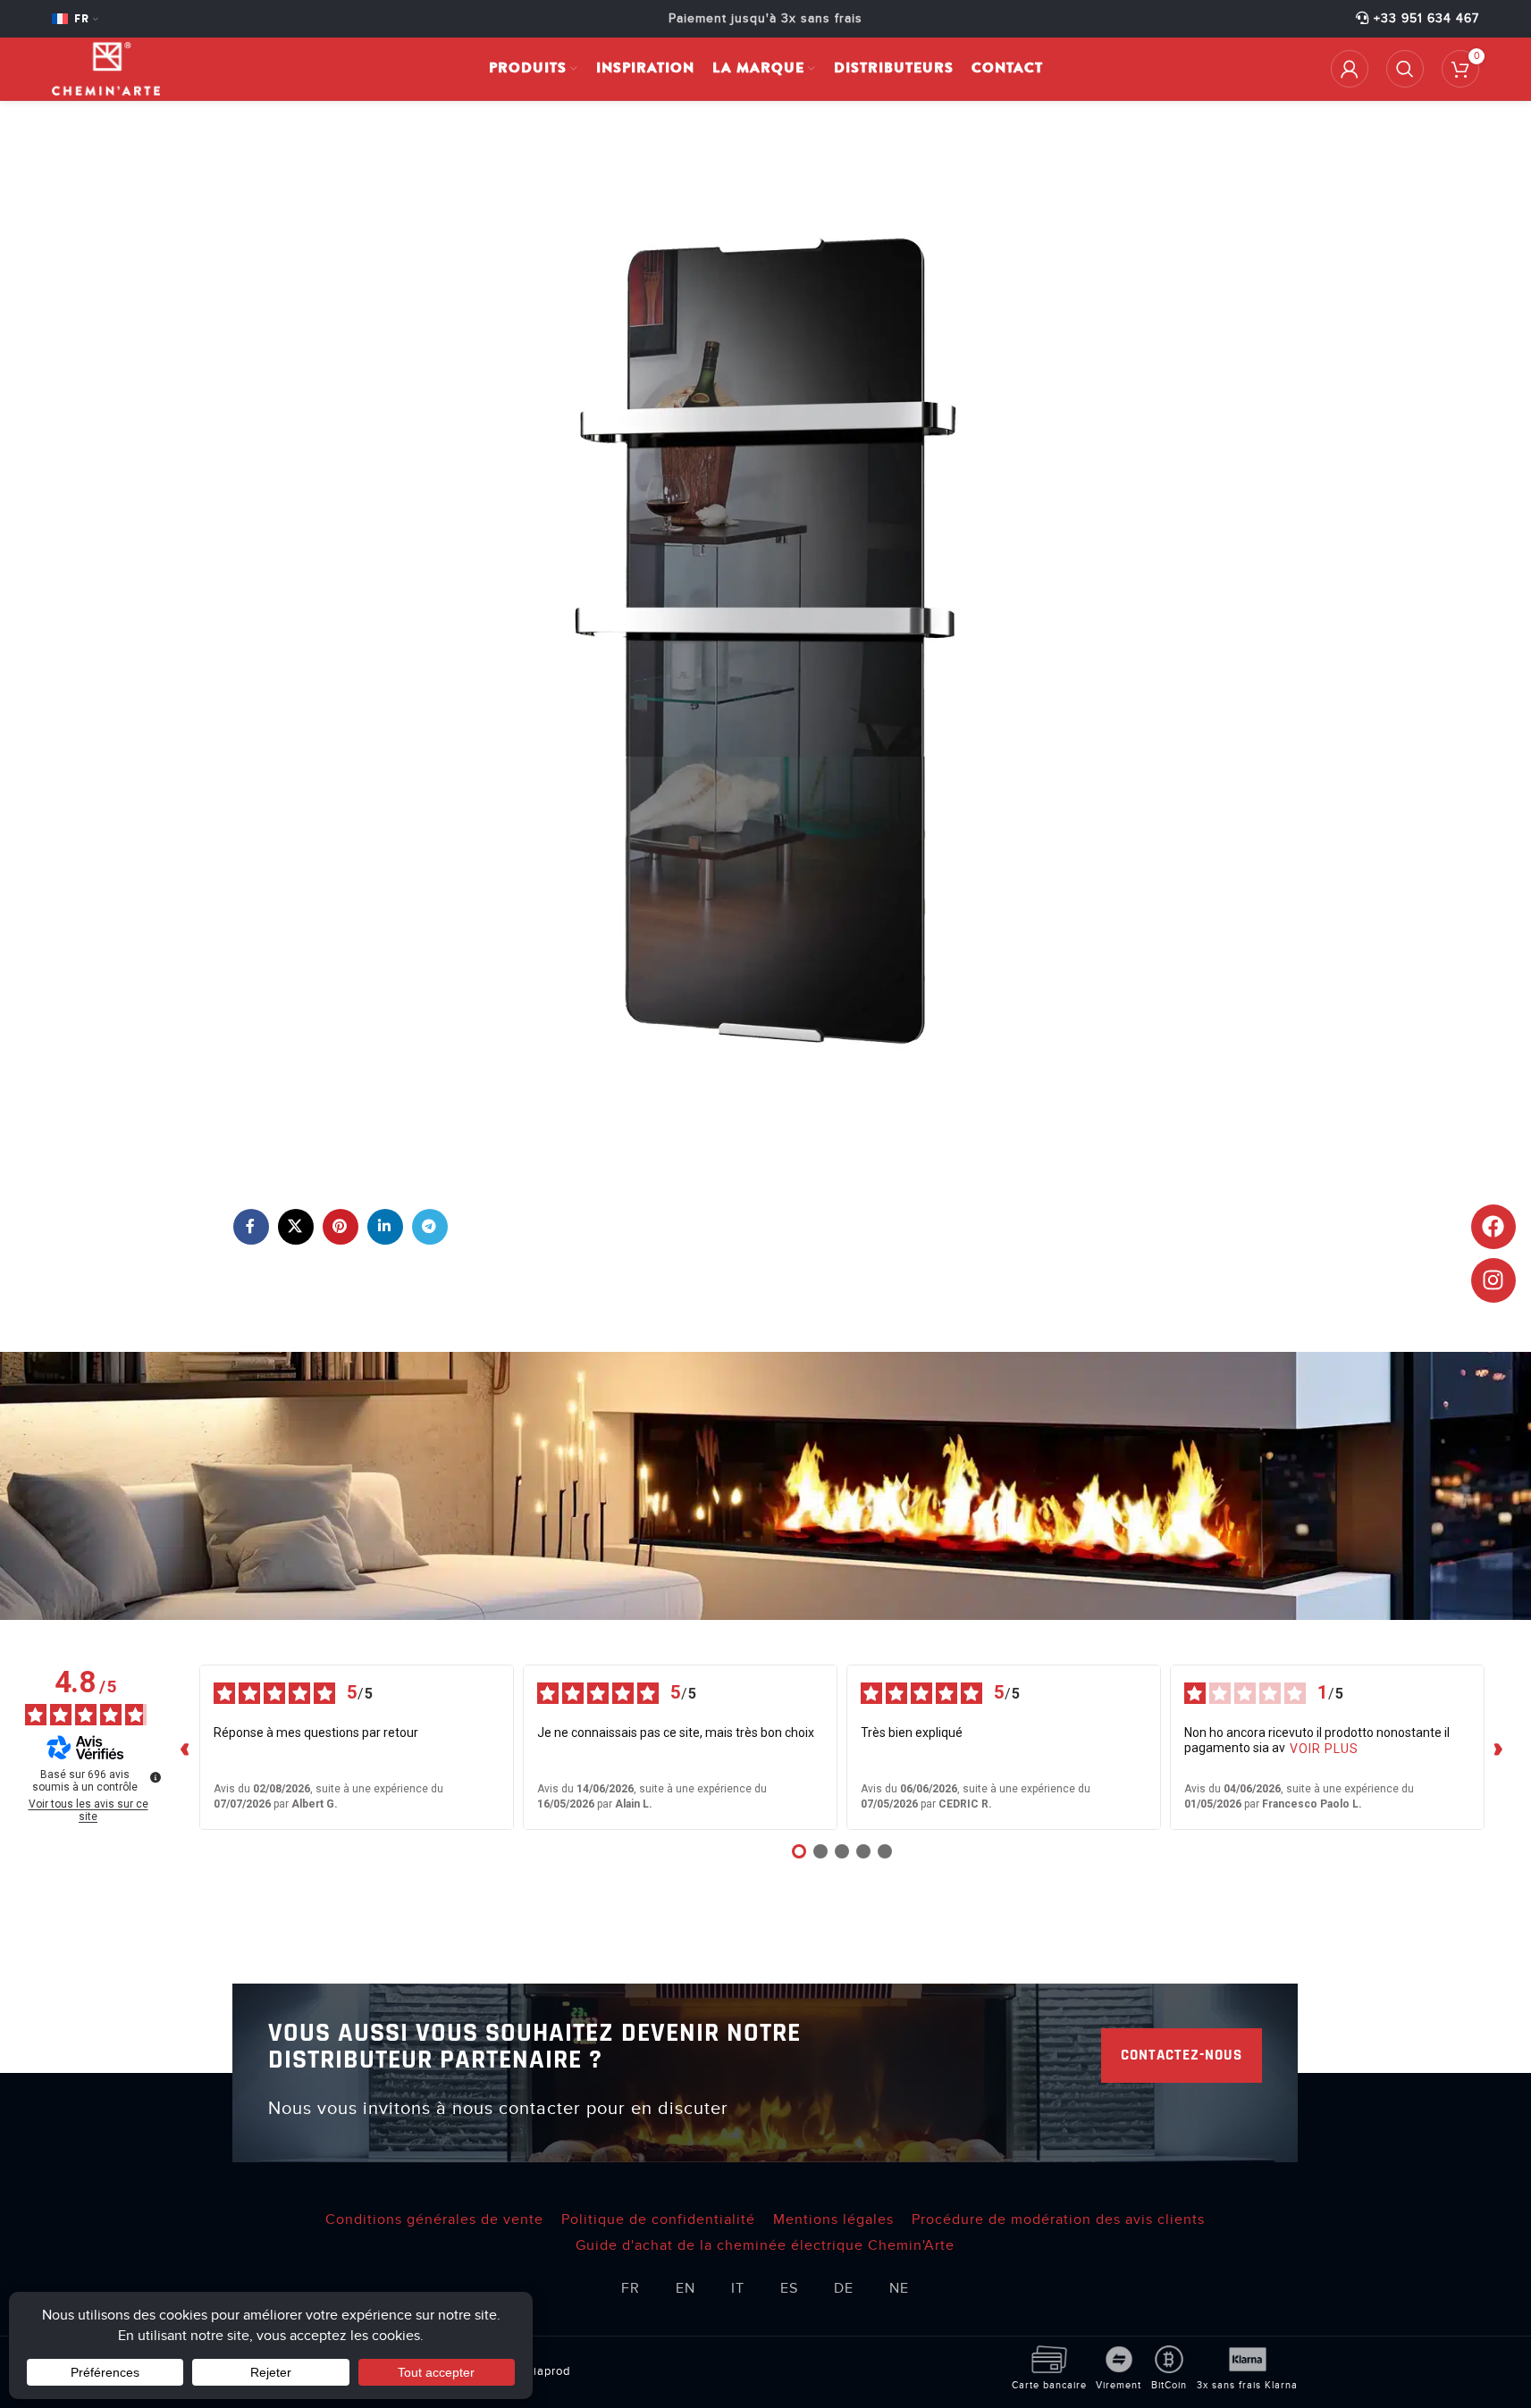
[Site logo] (106, 68)
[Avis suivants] (1499, 1748)
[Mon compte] (1350, 69)
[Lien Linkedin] (385, 1227)
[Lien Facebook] (251, 1227)
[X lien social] (296, 1227)
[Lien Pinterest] (341, 1227)
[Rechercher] (1405, 69)
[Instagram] (1493, 1280)
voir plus (1324, 1749)
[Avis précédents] (185, 1748)
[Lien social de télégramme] (430, 1227)
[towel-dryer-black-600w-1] (766, 640)
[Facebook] (1493, 1227)
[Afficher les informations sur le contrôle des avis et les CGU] (156, 1777)
